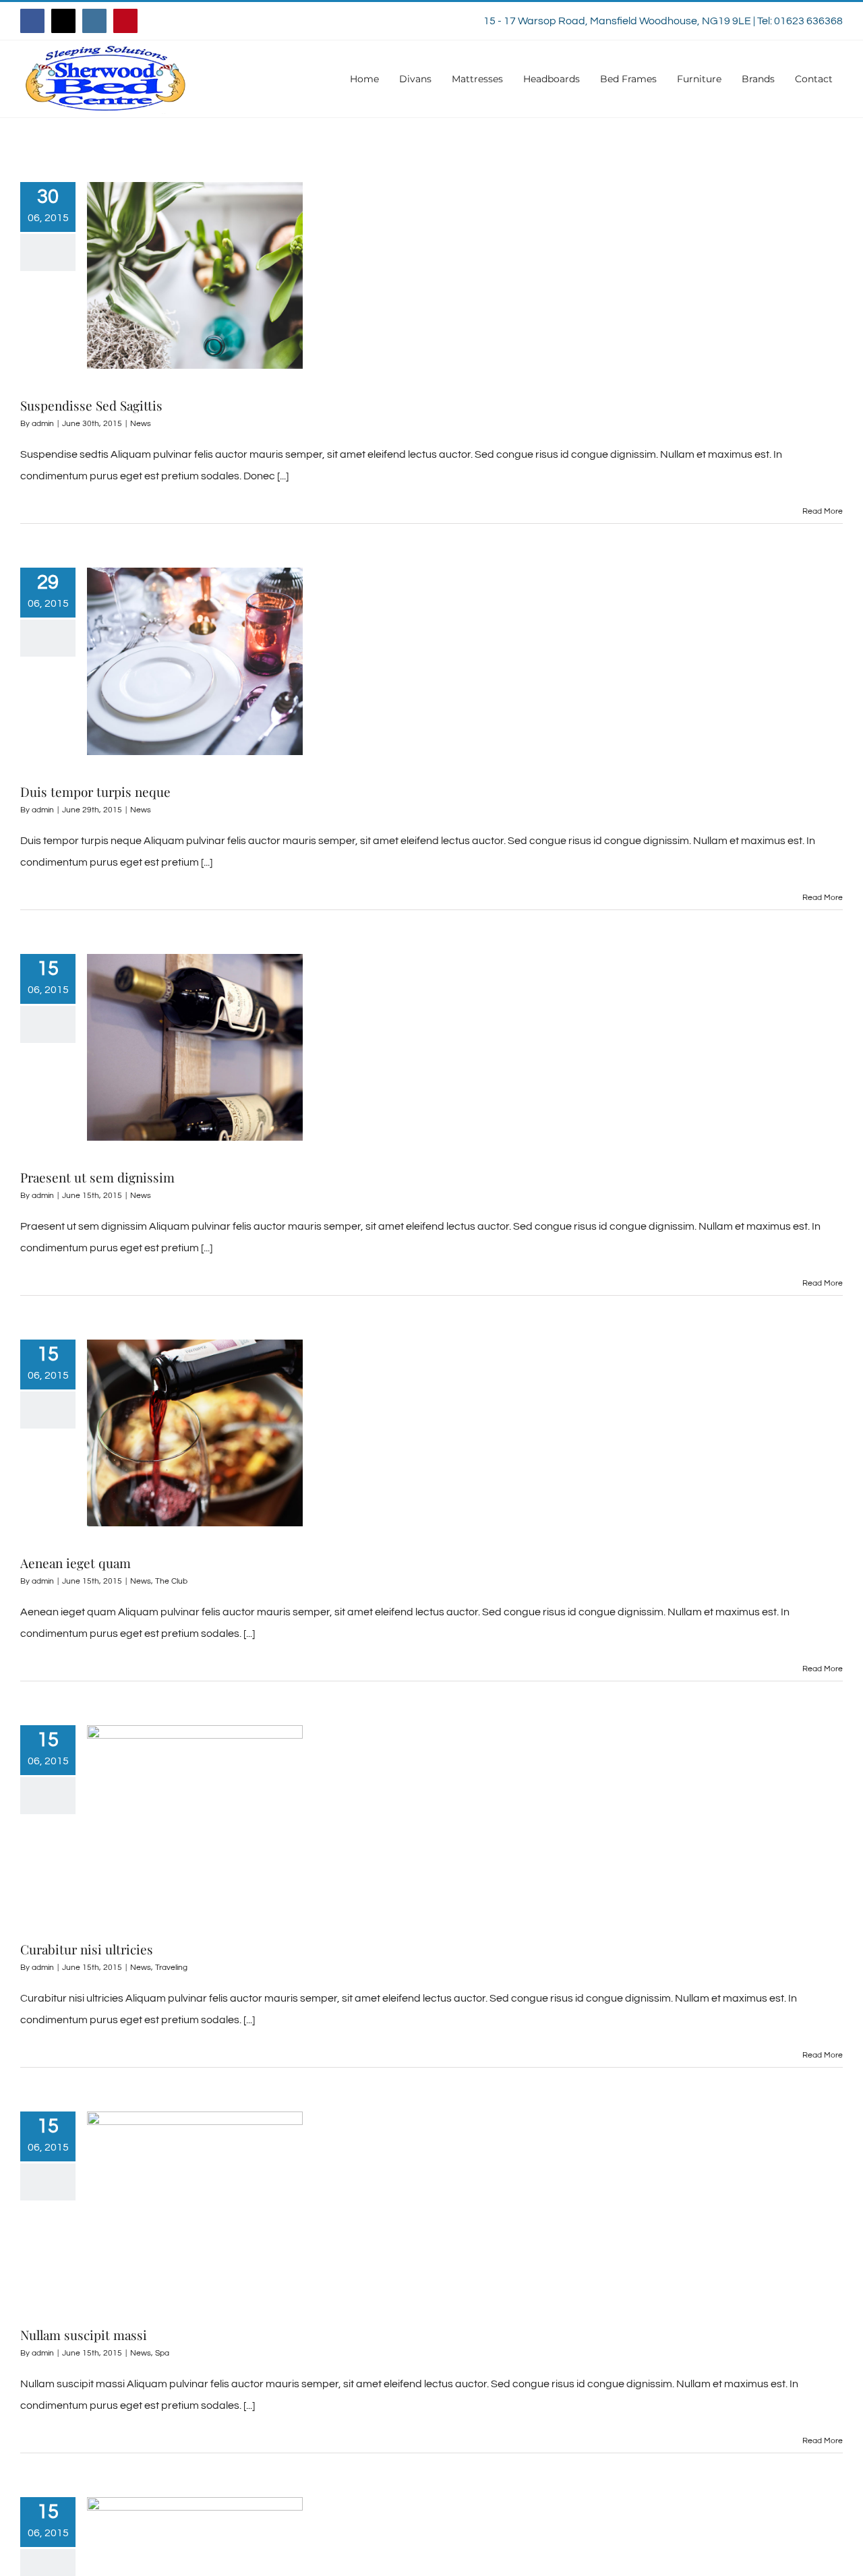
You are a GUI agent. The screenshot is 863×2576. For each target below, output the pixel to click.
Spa (162, 2353)
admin (43, 424)
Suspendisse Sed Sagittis (91, 405)
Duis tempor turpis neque (95, 791)
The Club (171, 1581)
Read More (823, 511)
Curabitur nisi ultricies (87, 1949)
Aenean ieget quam (76, 1563)
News (141, 424)
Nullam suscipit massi (84, 2335)
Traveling (171, 1968)
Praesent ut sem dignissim (97, 1177)
